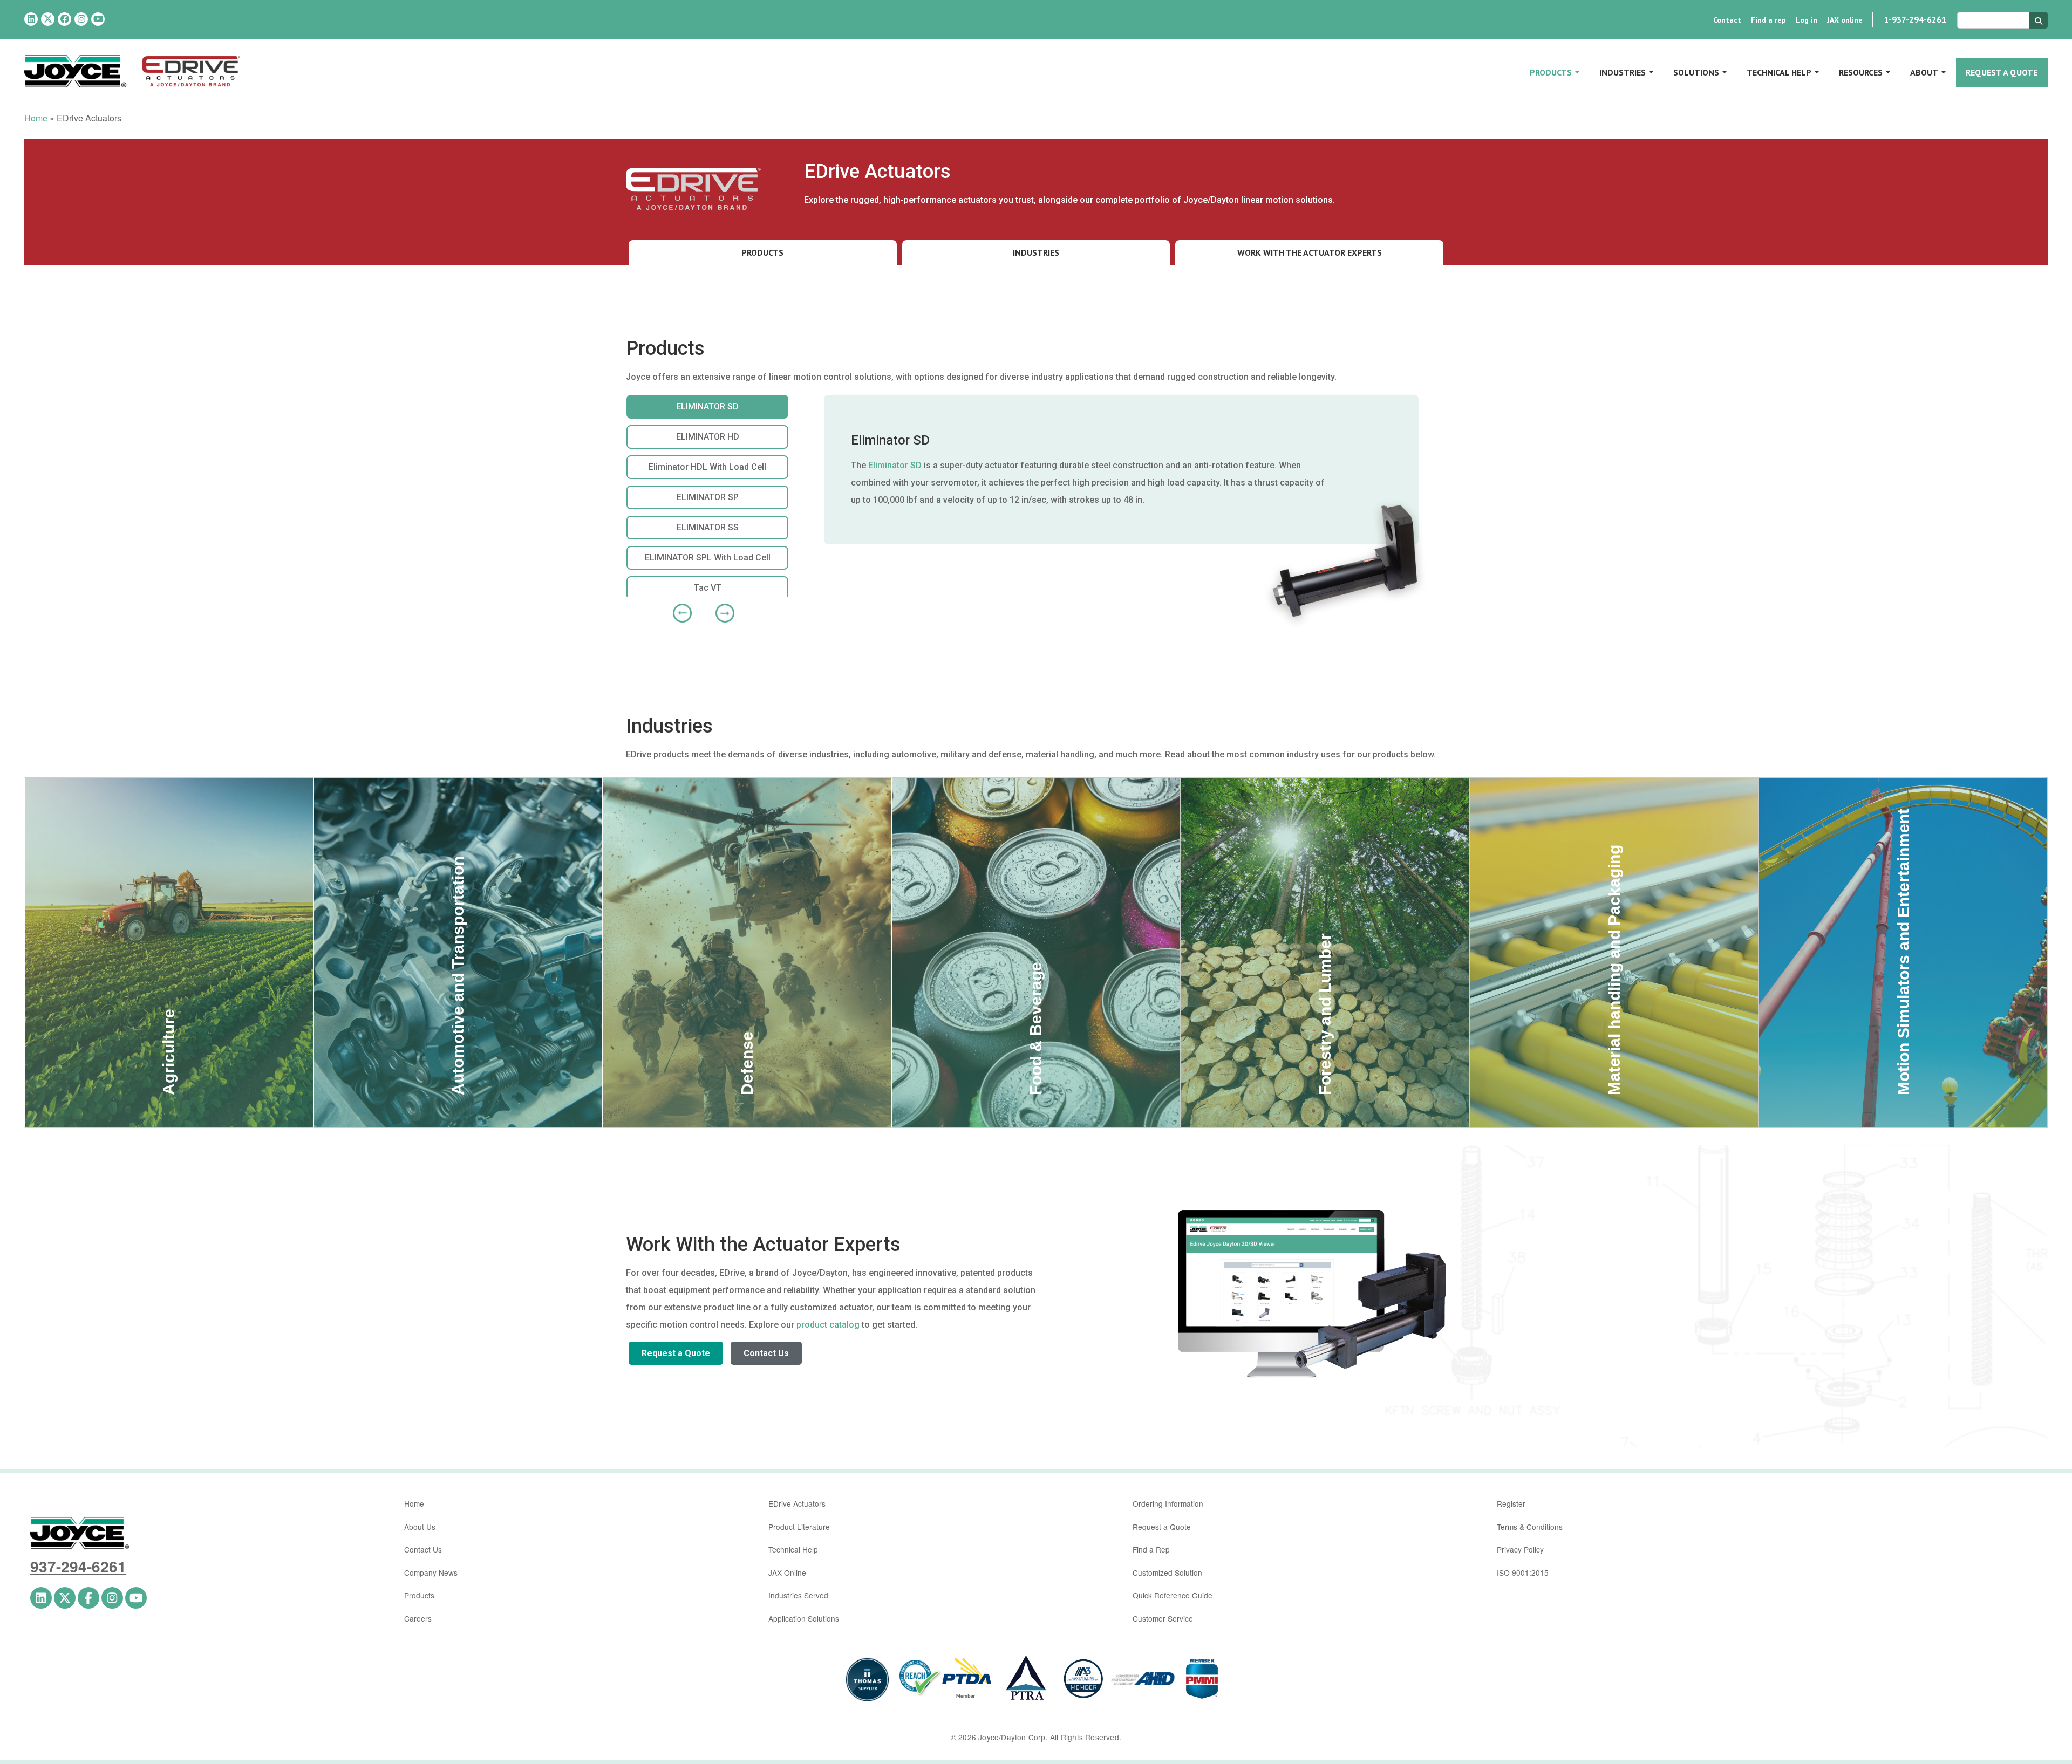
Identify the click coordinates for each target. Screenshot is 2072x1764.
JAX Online (787, 1572)
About (1924, 72)
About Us (420, 1527)
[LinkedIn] (31, 19)
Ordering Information (1168, 1503)
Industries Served (798, 1595)
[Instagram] (81, 19)
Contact (1727, 20)
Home (36, 118)
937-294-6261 (78, 1566)
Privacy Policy (1520, 1549)
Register (1511, 1503)
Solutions (1696, 72)
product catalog (828, 1325)
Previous (678, 609)
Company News (431, 1572)
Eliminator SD (895, 465)
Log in (1807, 20)
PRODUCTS (762, 252)
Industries (1623, 72)
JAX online (1845, 20)
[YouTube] (98, 19)
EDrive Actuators (797, 1503)
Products (1551, 72)
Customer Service (1163, 1618)
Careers (418, 1618)
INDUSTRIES (1036, 252)
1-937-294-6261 (1915, 19)
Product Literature (799, 1527)
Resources (1861, 72)
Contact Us (766, 1353)
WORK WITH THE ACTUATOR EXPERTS (1310, 252)
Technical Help (1779, 72)
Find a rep (1768, 20)
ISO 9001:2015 (1523, 1572)
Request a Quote (2002, 72)
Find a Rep (1151, 1549)
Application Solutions (804, 1618)
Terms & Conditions (1530, 1527)
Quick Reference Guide (1173, 1595)
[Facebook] (64, 19)
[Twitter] (48, 19)
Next (721, 609)
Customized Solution (1167, 1572)
